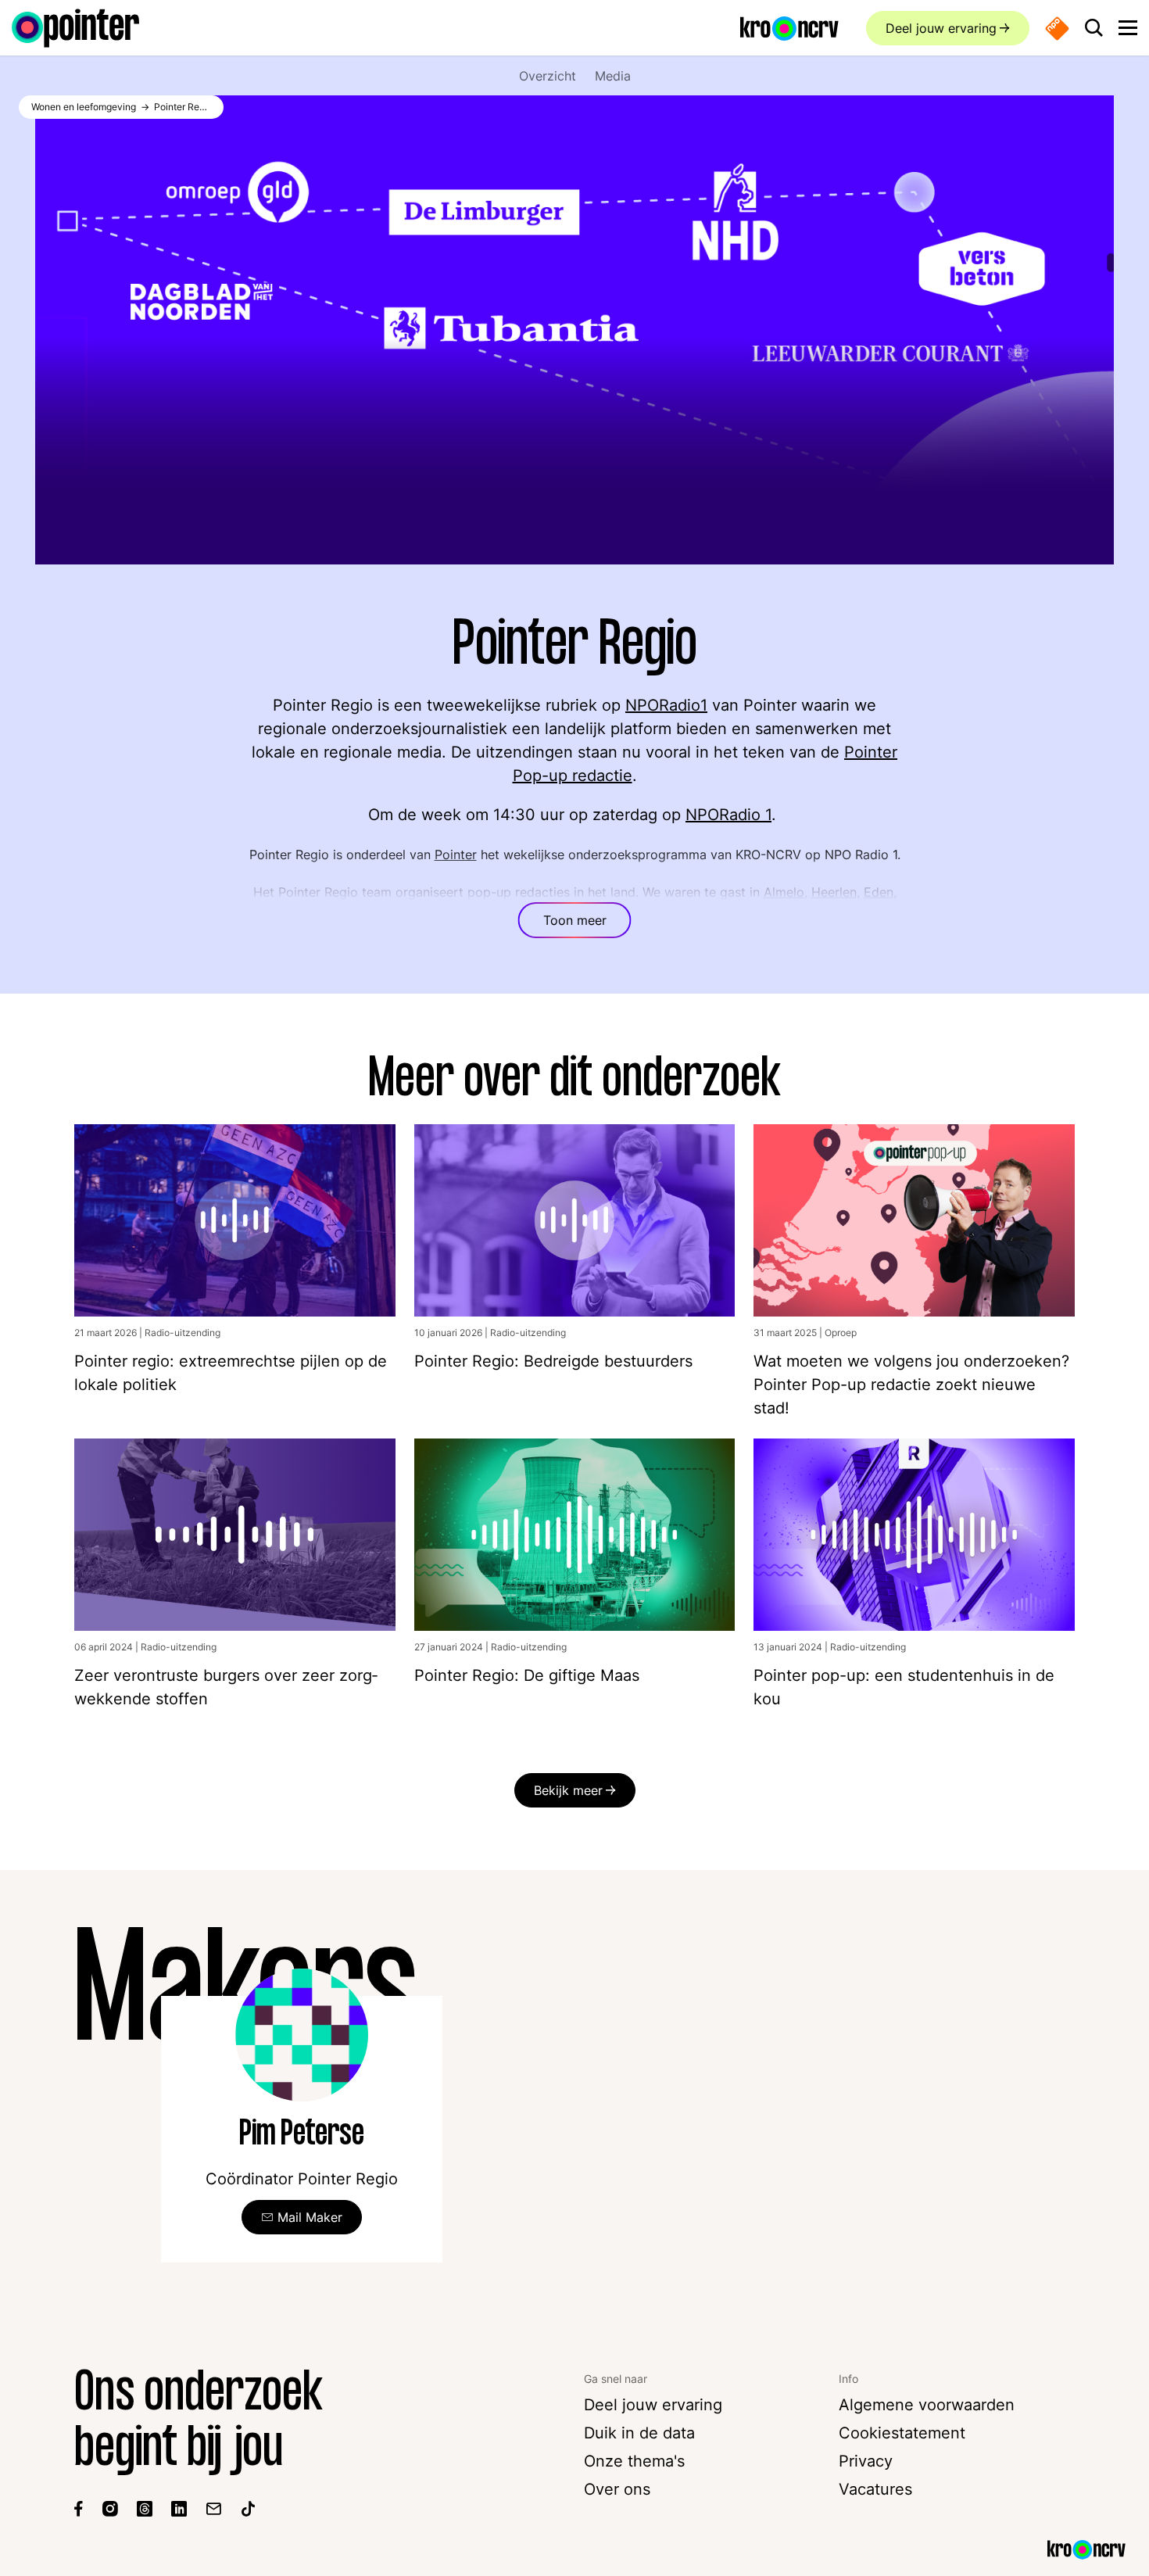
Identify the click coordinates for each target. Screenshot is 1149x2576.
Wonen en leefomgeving (84, 107)
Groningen (767, 911)
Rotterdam (631, 911)
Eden (879, 892)
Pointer (456, 854)
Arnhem (707, 911)
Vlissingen (342, 911)
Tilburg (515, 911)
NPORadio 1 (728, 815)
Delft (394, 911)
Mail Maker (310, 2217)
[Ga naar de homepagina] (75, 28)
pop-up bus (858, 930)
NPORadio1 (666, 705)
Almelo (784, 892)
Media (613, 76)
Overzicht (548, 76)
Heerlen (834, 892)
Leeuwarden (449, 911)
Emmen (269, 911)
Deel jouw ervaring (941, 28)
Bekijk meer (568, 1790)
